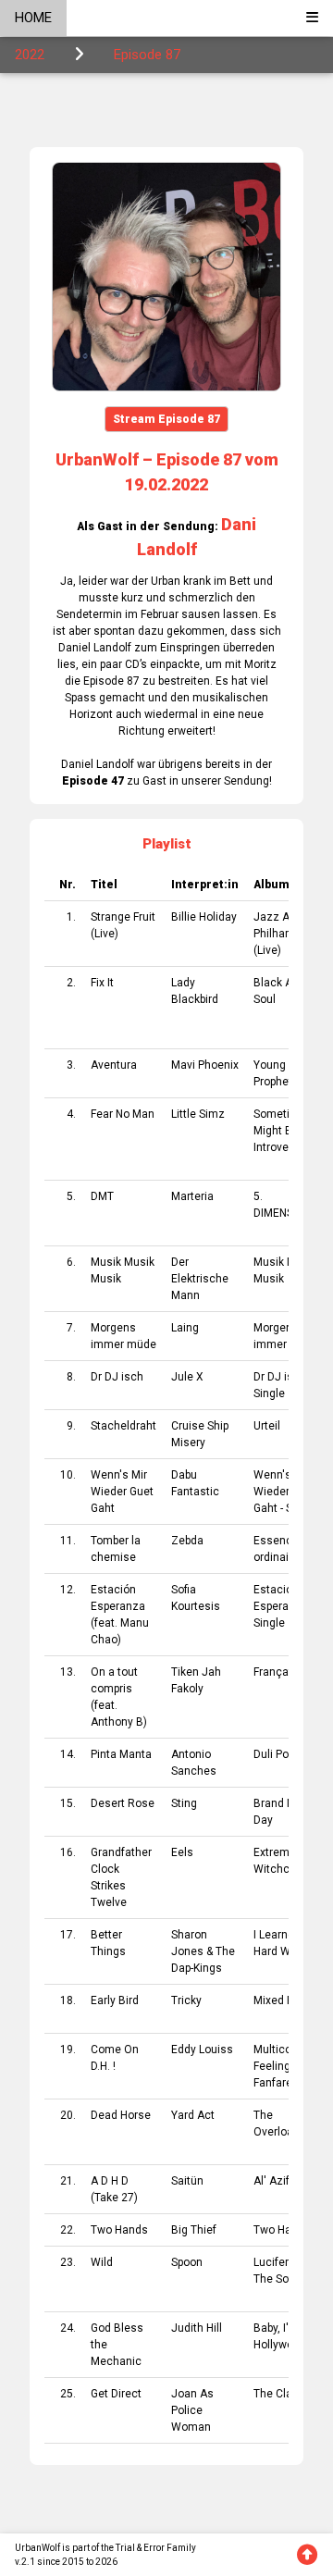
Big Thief (194, 2230)
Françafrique (286, 1672)
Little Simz (198, 1114)
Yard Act (193, 2115)
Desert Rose (123, 1803)
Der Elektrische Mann (200, 1279)
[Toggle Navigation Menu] (312, 18)
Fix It (102, 983)
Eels (182, 1852)
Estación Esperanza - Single (284, 1606)
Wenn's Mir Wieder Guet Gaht (122, 1492)
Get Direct (116, 2394)
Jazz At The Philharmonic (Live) (287, 934)
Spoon (187, 2262)
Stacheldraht (123, 1426)
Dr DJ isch (117, 1377)
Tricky (186, 2000)
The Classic (284, 2394)
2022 (30, 55)
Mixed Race (284, 2000)
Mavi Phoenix (205, 1065)
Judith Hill (197, 2328)
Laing (185, 1328)
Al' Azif (271, 2181)
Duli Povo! (278, 1754)
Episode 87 (147, 55)
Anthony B (117, 1722)
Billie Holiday (204, 917)
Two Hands (119, 2230)
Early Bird (115, 2000)
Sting (184, 1803)
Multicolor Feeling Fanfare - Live (287, 2066)
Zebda (187, 1541)
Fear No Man (123, 1114)
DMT (102, 1196)
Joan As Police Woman (192, 2410)
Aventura (114, 1065)
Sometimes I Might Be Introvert (286, 1131)
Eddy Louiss (202, 2050)
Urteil (267, 1426)
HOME (33, 18)
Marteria (192, 1196)
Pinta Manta (121, 1754)
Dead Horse (121, 2115)
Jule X (187, 1377)
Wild (102, 2262)
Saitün (187, 2181)
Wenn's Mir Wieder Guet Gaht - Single (285, 1492)
